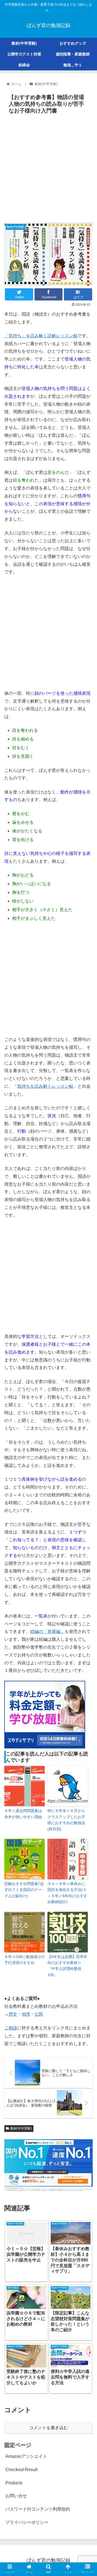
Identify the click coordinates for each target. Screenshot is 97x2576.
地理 (26, 2014)
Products (14, 2483)
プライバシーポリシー (27, 2522)
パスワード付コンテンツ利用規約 (38, 2509)
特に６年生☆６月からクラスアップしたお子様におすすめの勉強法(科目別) (66, 1820)
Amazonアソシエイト (26, 2456)
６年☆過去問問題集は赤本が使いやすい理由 (23, 1814)
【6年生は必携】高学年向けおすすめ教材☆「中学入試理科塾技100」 (67, 1966)
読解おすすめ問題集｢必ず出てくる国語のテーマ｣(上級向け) (24, 1890)
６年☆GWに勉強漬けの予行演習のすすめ (25, 1960)
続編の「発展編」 (47, 1631)
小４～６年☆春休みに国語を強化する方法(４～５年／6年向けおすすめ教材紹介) (67, 1893)
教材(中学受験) (21, 2128)
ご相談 (11, 2028)
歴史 (13, 2014)
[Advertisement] (48, 168)
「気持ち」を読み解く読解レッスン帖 (41, 336)
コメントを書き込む (48, 2428)
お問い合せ (16, 2496)
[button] (87, 1282)
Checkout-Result (21, 2470)
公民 (39, 2014)
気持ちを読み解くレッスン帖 (45, 1086)
